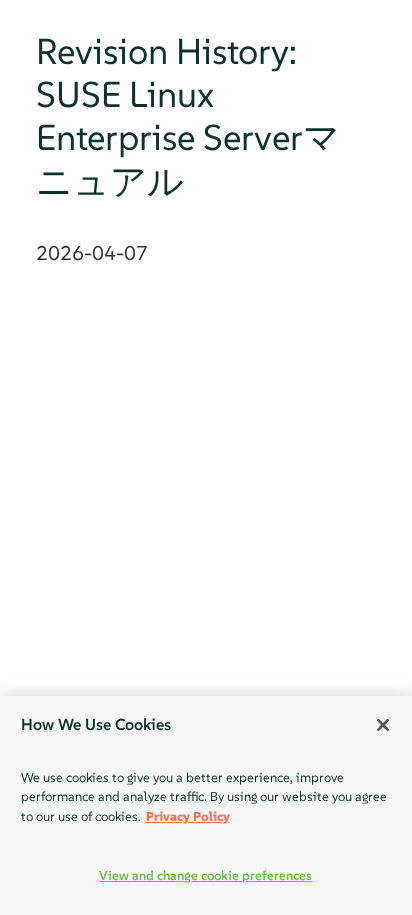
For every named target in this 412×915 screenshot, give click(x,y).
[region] (206, 805)
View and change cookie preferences (205, 875)
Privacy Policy (188, 816)
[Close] (383, 725)
